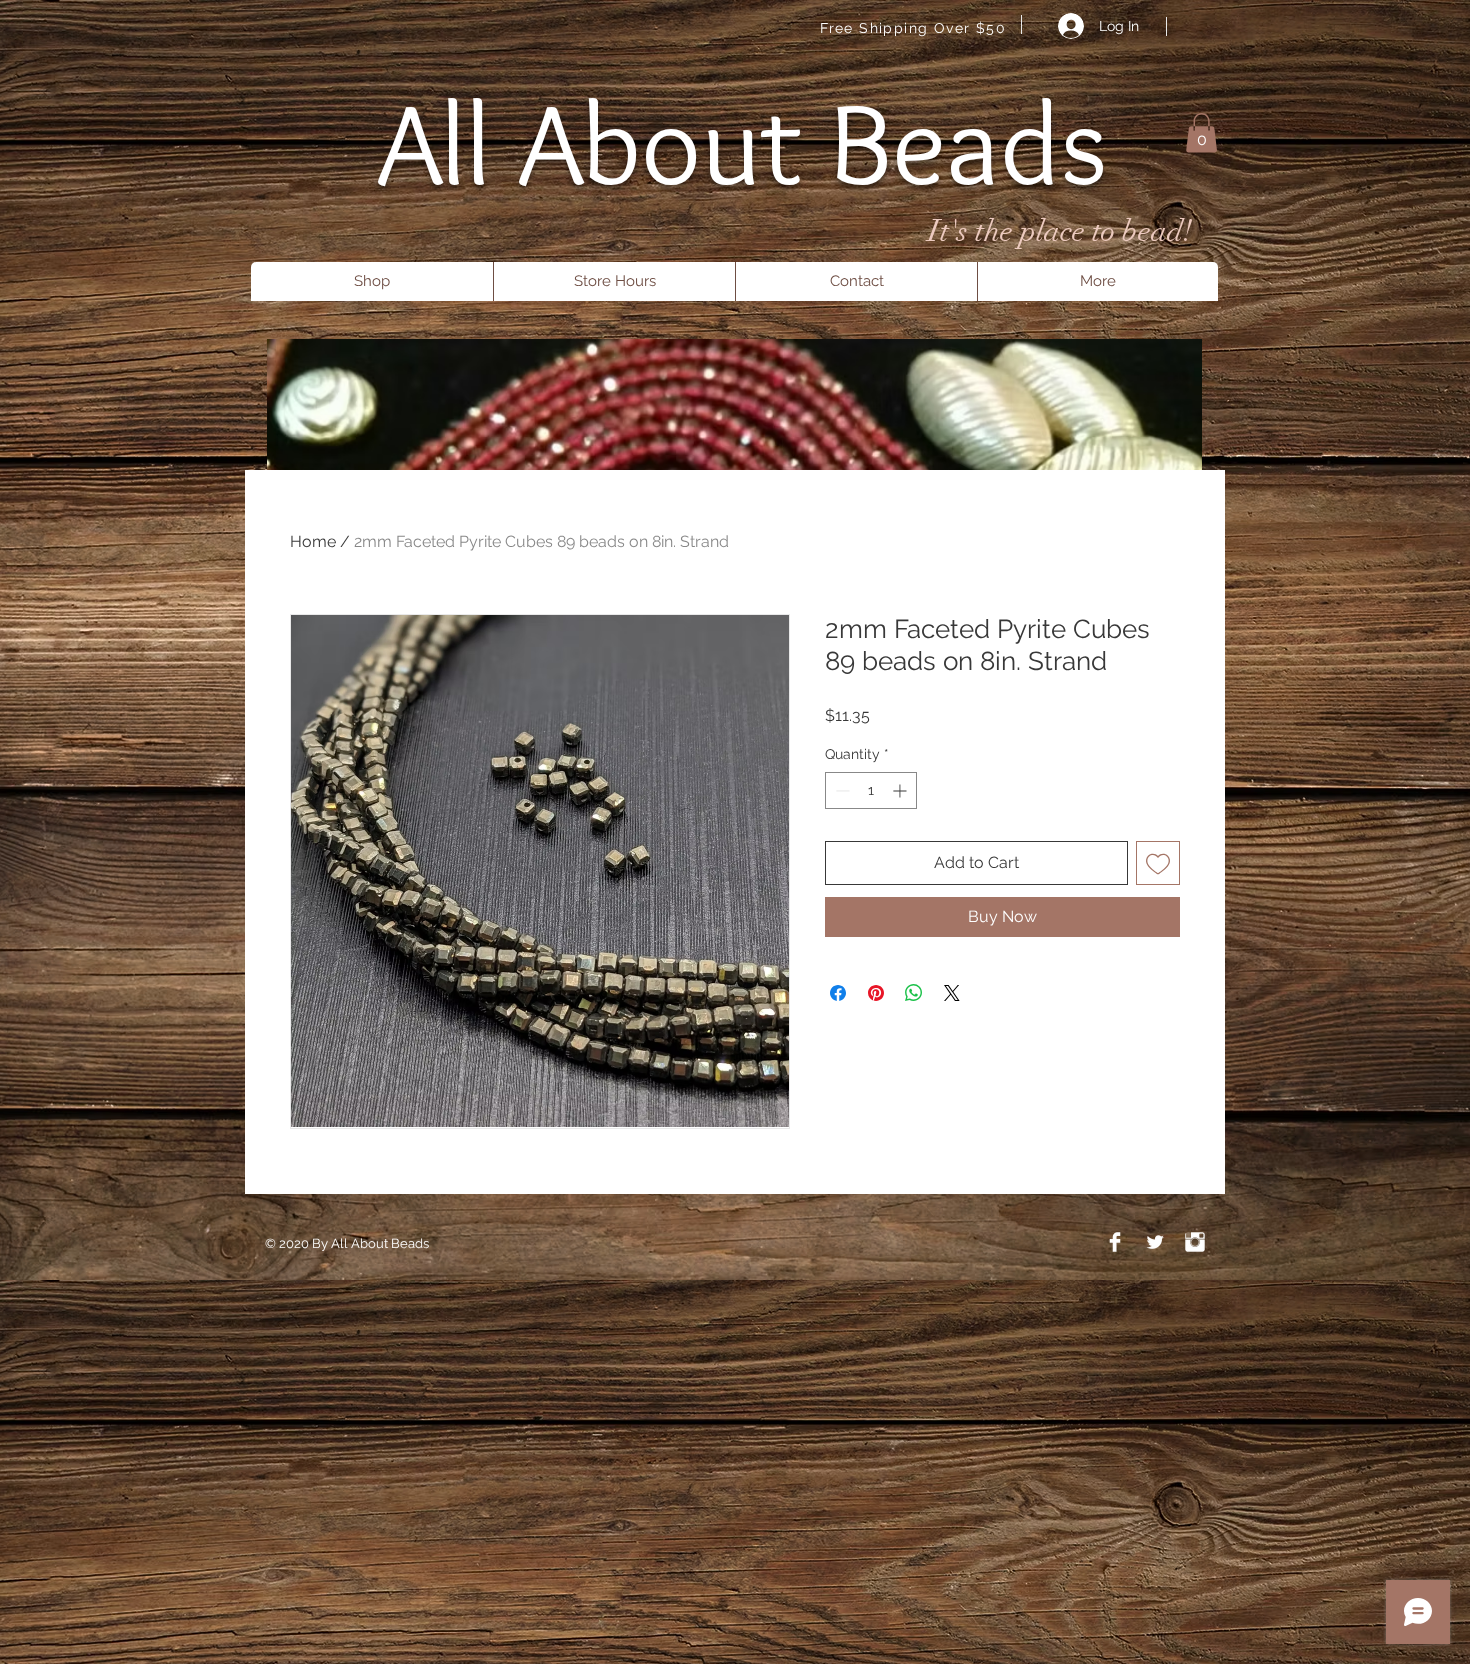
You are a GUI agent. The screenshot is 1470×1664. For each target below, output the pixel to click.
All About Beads (742, 142)
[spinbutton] (871, 790)
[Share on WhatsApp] (914, 993)
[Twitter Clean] (1155, 1242)
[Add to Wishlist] (1158, 863)
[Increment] (901, 790)
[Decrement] (840, 790)
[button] (1201, 132)
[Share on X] (952, 993)
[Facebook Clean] (1115, 1242)
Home (313, 541)
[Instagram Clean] (1195, 1242)
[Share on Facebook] (838, 993)
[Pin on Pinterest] (876, 993)
